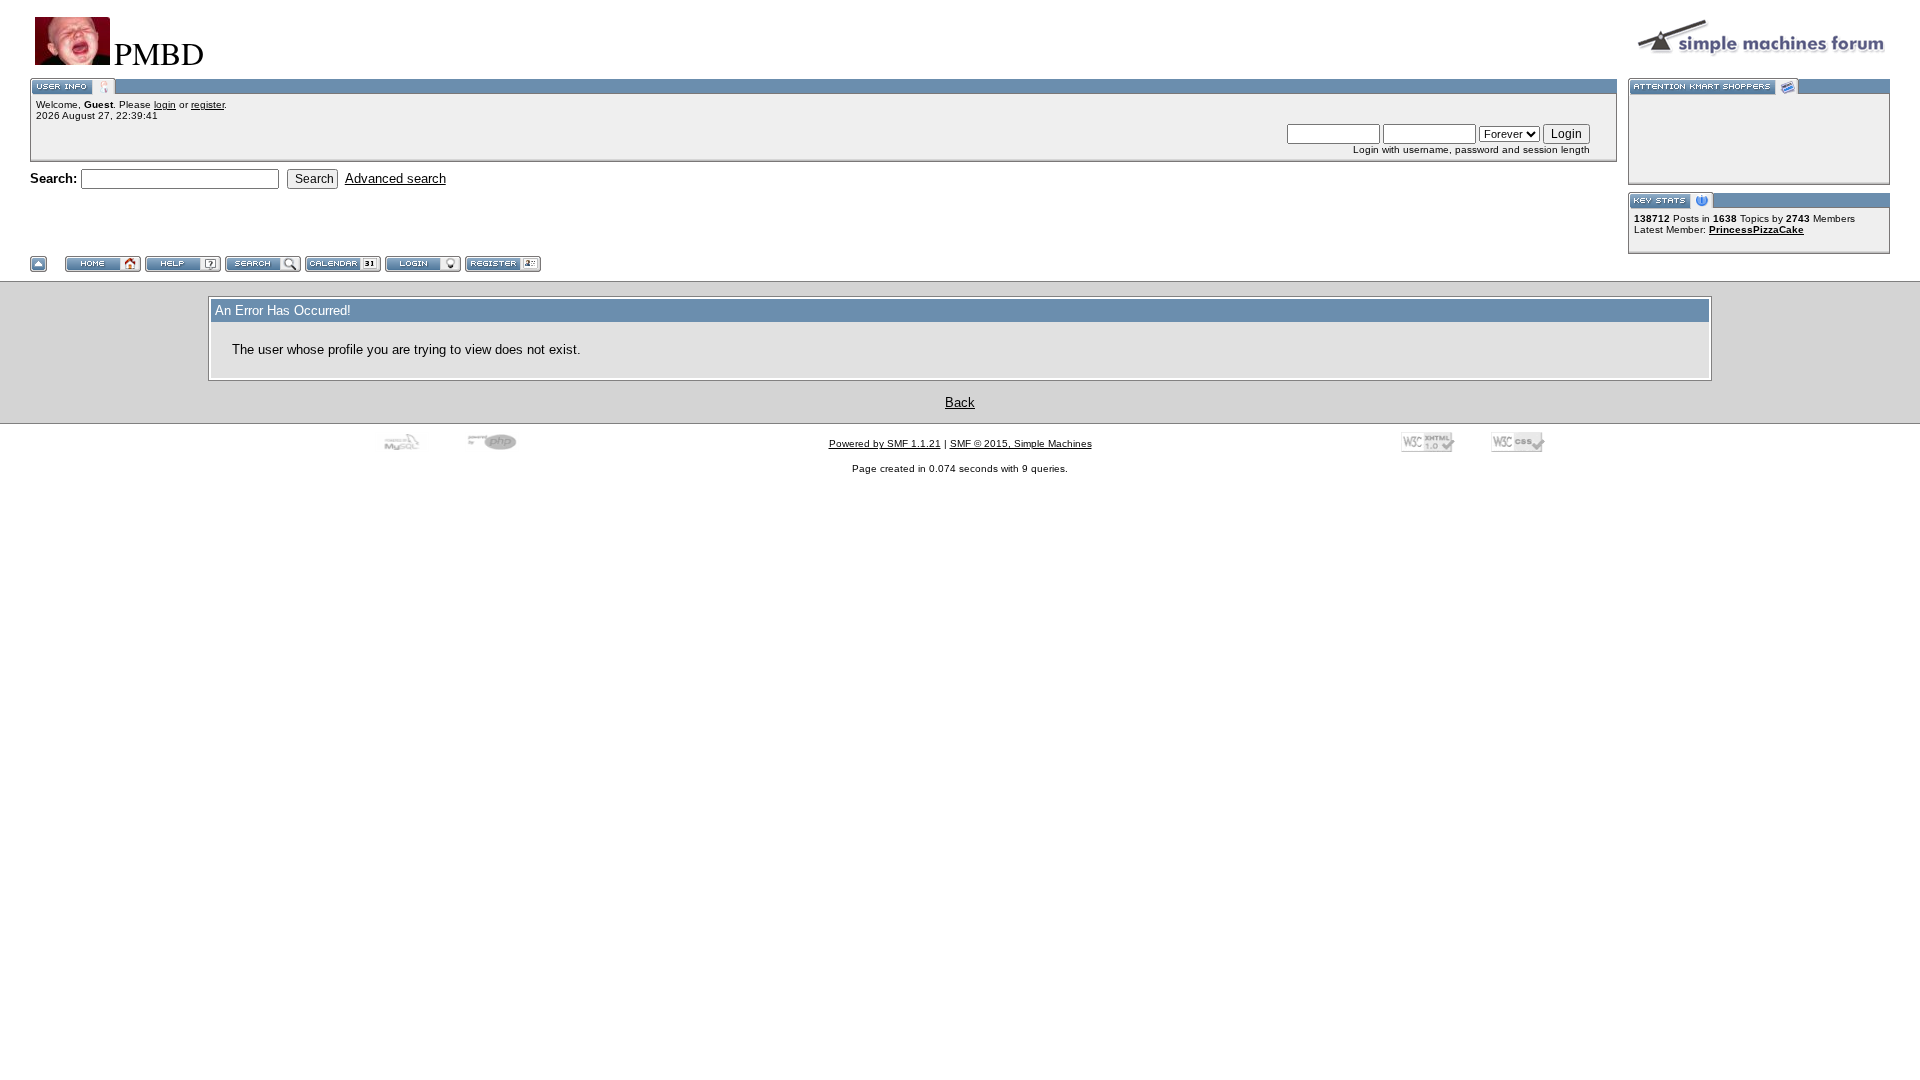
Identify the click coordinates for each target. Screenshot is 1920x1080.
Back (960, 402)
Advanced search (395, 178)
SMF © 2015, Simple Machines (1021, 443)
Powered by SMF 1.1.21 (885, 443)
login (165, 104)
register (207, 104)
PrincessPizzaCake (1756, 229)
